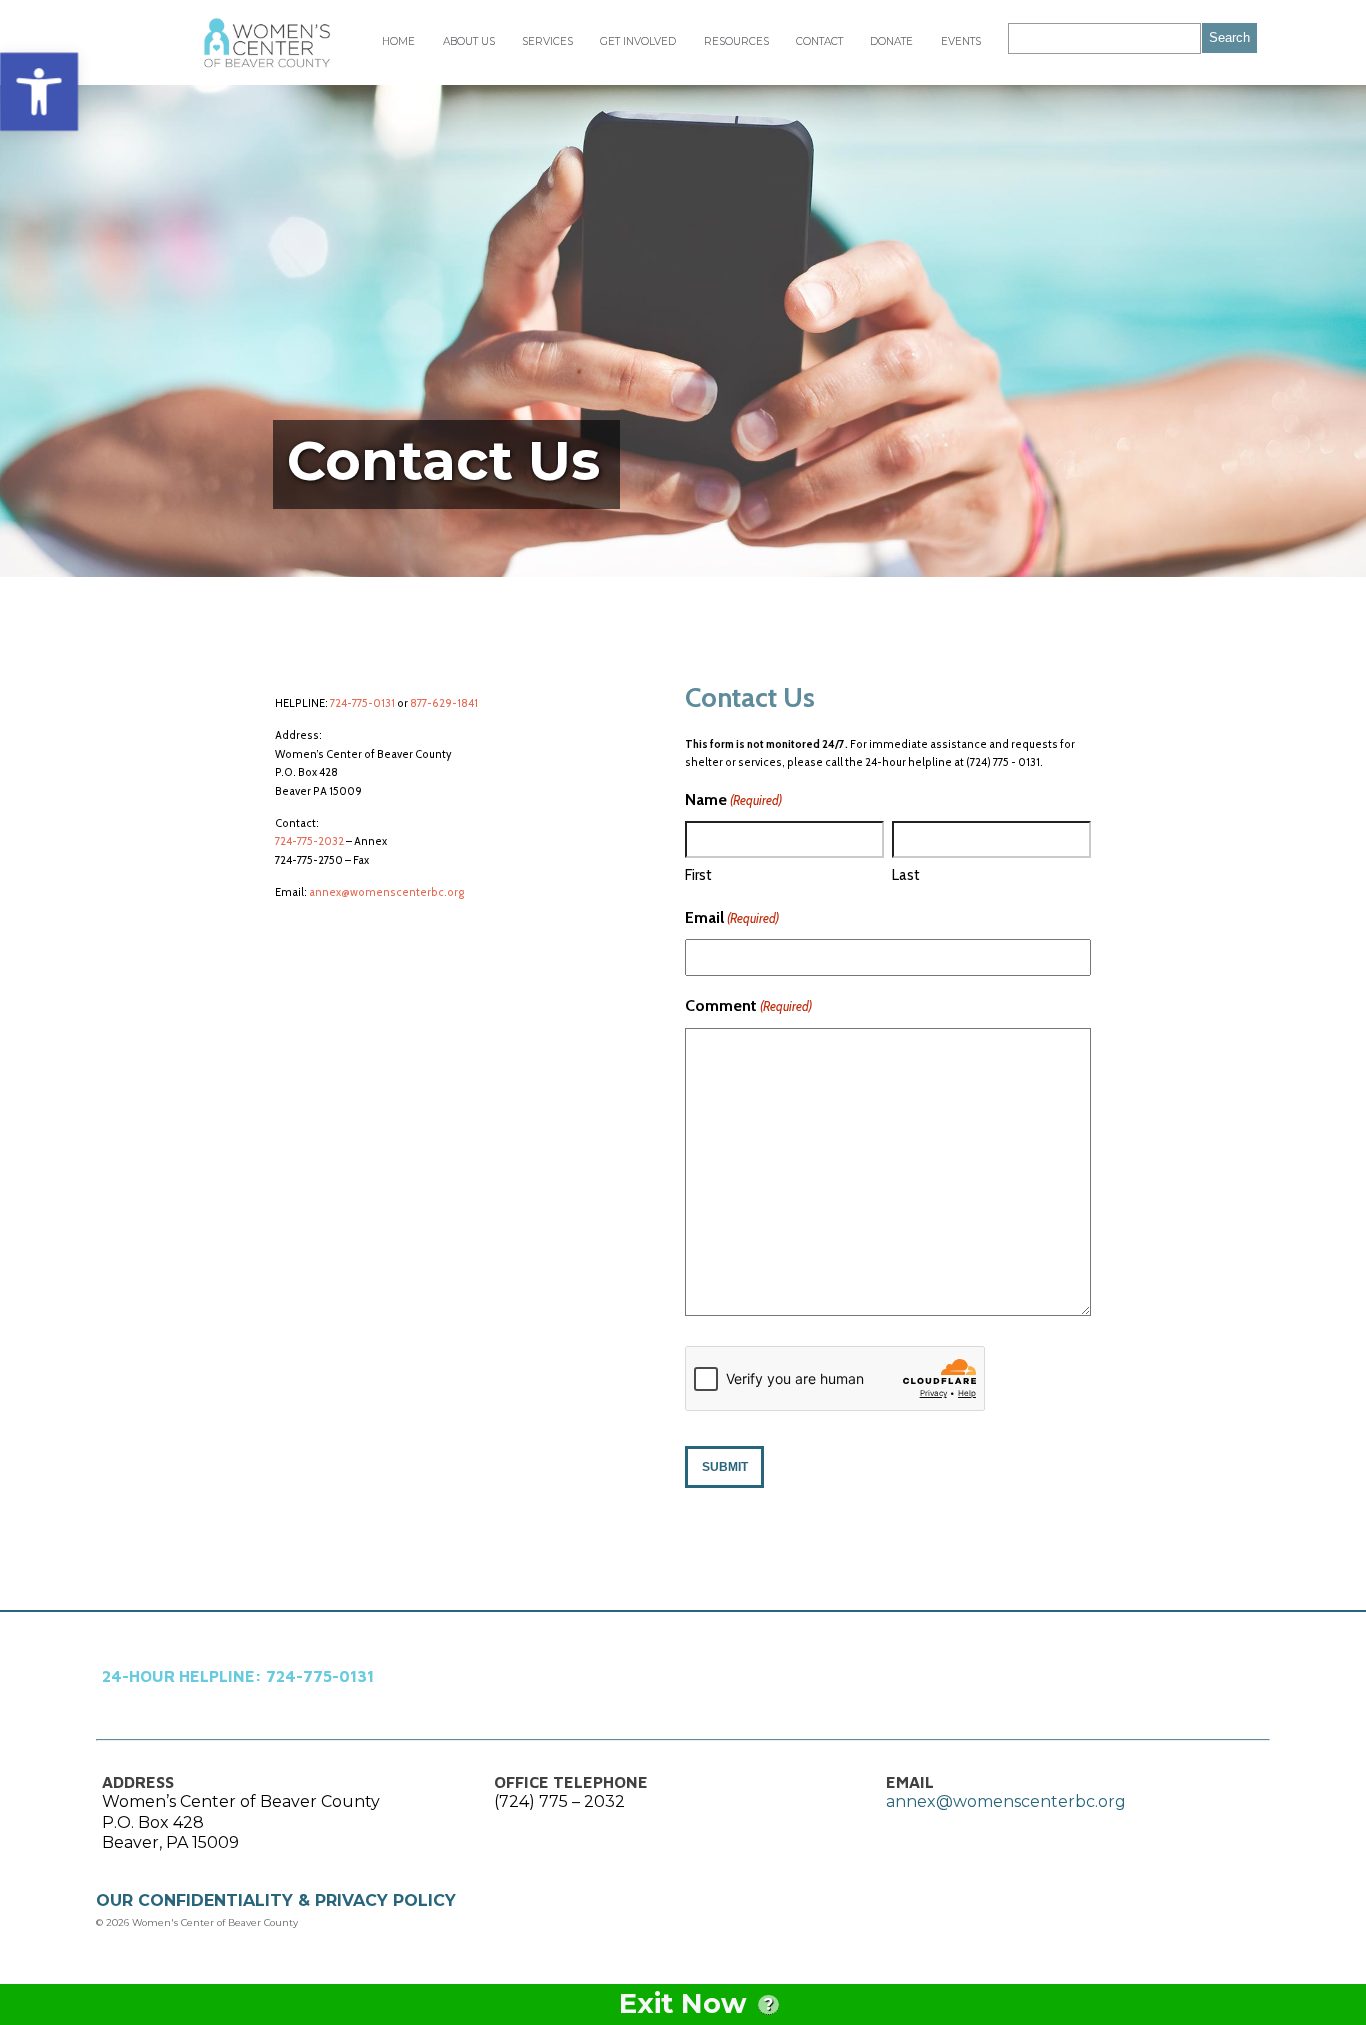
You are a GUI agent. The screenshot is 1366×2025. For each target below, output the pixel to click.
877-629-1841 (444, 703)
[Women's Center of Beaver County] (267, 42)
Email (732, 917)
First (698, 875)
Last (906, 875)
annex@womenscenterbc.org (386, 892)
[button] (39, 92)
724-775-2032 (309, 841)
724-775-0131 (362, 703)
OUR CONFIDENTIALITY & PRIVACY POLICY (276, 1900)
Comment (748, 1005)
